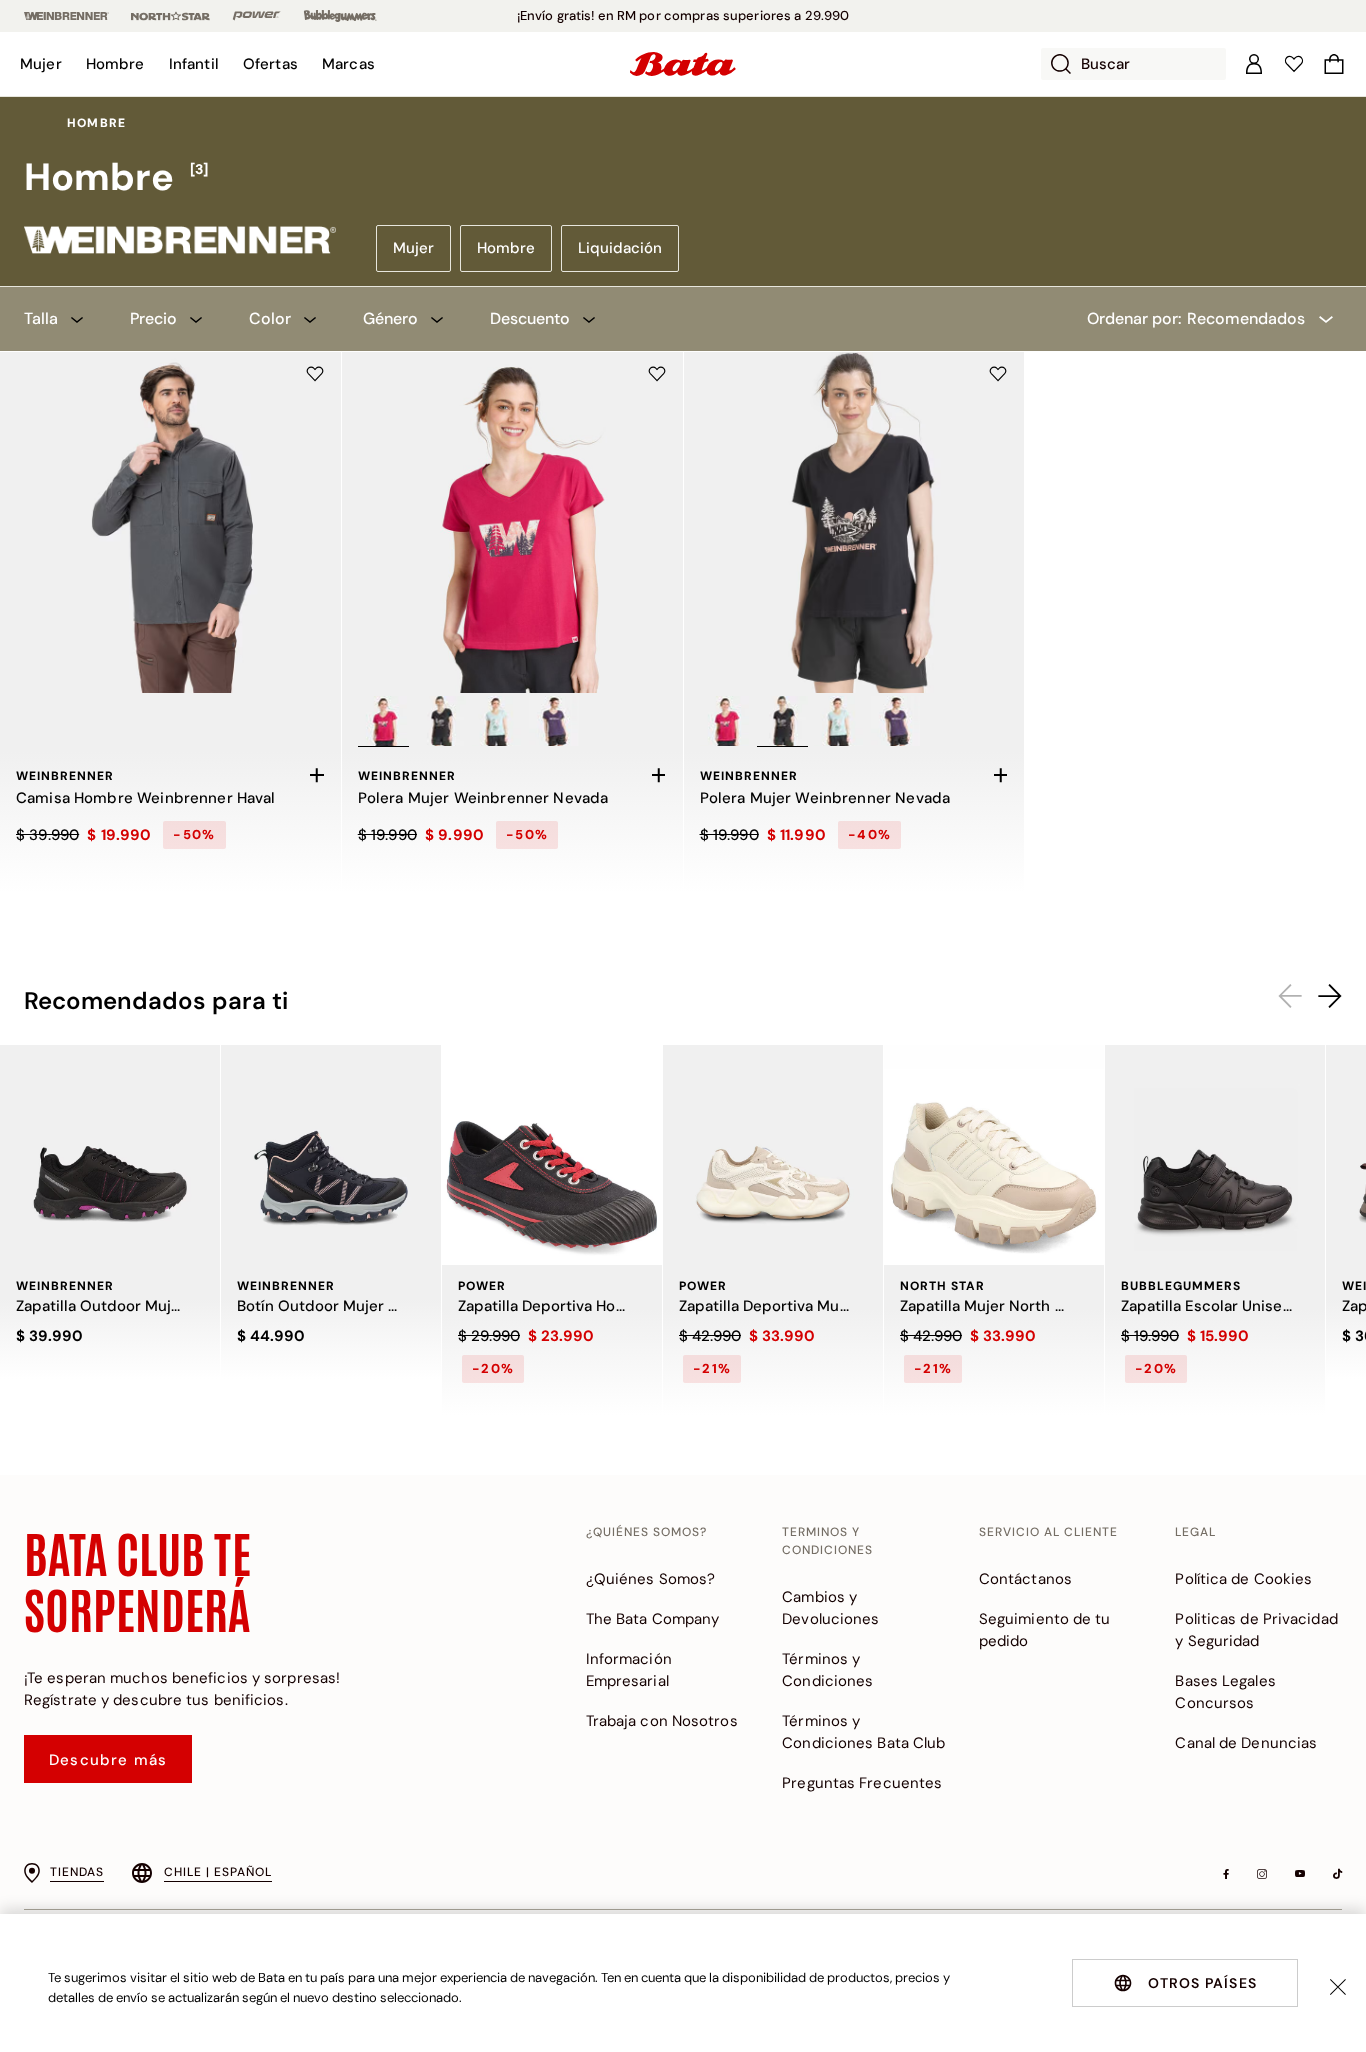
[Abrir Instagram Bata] (1262, 1874)
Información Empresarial (629, 1670)
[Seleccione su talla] (317, 775)
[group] (683, 178)
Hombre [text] (96, 123)
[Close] (1338, 1987)
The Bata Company (653, 1619)
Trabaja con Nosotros (662, 1721)
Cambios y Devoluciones (830, 1608)
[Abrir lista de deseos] (1294, 64)
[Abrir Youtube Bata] (1300, 1874)
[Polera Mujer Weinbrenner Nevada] (512, 522)
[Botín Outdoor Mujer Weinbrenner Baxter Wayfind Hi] (331, 1155)
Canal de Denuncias (1246, 1743)
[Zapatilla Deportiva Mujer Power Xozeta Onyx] (773, 1155)
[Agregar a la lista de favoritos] (315, 374)
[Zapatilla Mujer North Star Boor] (994, 1155)
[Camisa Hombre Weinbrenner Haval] (170, 522)
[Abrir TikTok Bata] (1337, 1874)
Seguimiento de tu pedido (1045, 1630)
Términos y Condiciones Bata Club (863, 1732)
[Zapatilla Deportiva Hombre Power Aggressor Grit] (552, 1155)
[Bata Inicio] (683, 64)
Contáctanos (1025, 1579)
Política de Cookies (1243, 1579)
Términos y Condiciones (827, 1670)
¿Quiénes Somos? (651, 1579)
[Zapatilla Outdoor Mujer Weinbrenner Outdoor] (110, 1155)
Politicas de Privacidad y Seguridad (1256, 1630)
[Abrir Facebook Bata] (1226, 1874)
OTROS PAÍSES (1202, 1983)
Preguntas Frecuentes (862, 1783)
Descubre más (108, 1760)
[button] (41, 64)
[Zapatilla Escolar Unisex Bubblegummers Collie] (1215, 1155)
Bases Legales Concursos (1225, 1692)
